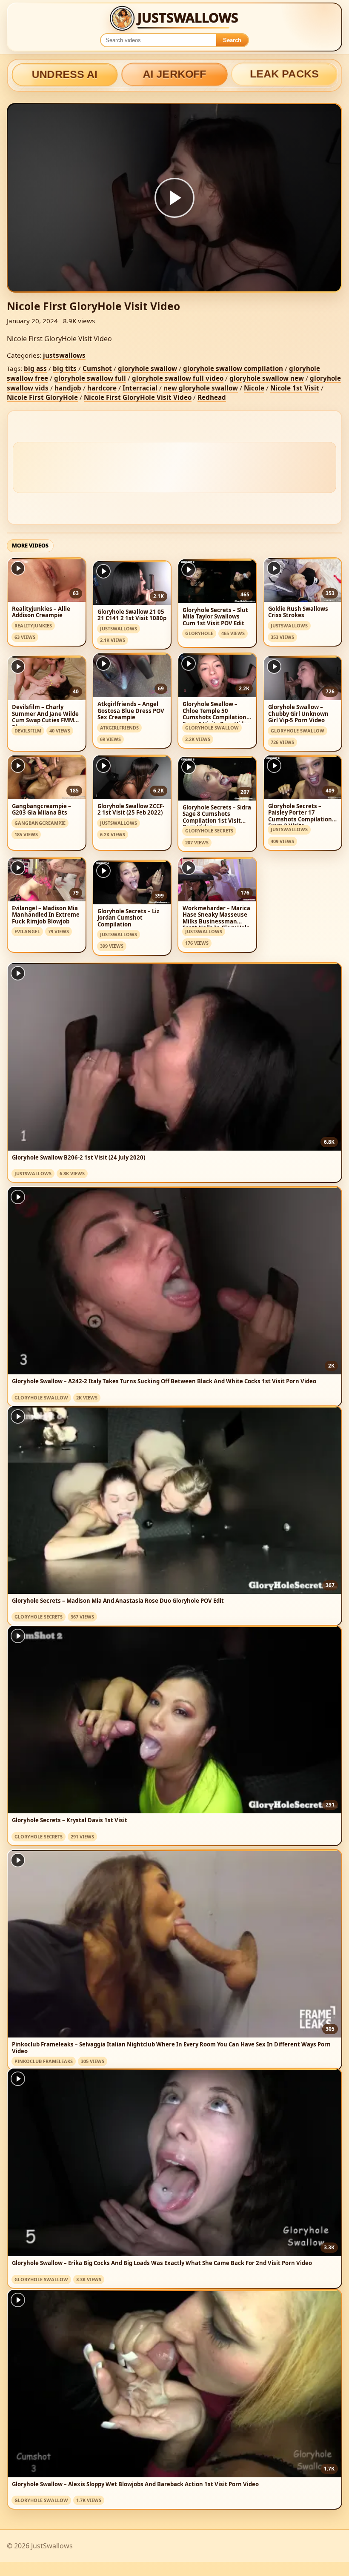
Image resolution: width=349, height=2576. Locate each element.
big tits (65, 368)
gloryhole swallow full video (178, 378)
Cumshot (97, 368)
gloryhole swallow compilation (233, 368)
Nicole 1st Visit (295, 388)
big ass (35, 368)
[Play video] (174, 198)
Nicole (254, 388)
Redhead (212, 397)
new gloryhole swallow (201, 388)
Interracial (140, 388)
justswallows (64, 355)
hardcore (102, 388)
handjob (68, 388)
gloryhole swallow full (90, 378)
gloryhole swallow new (267, 378)
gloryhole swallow (147, 368)
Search (232, 40)
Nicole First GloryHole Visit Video (138, 397)
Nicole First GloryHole (42, 397)
